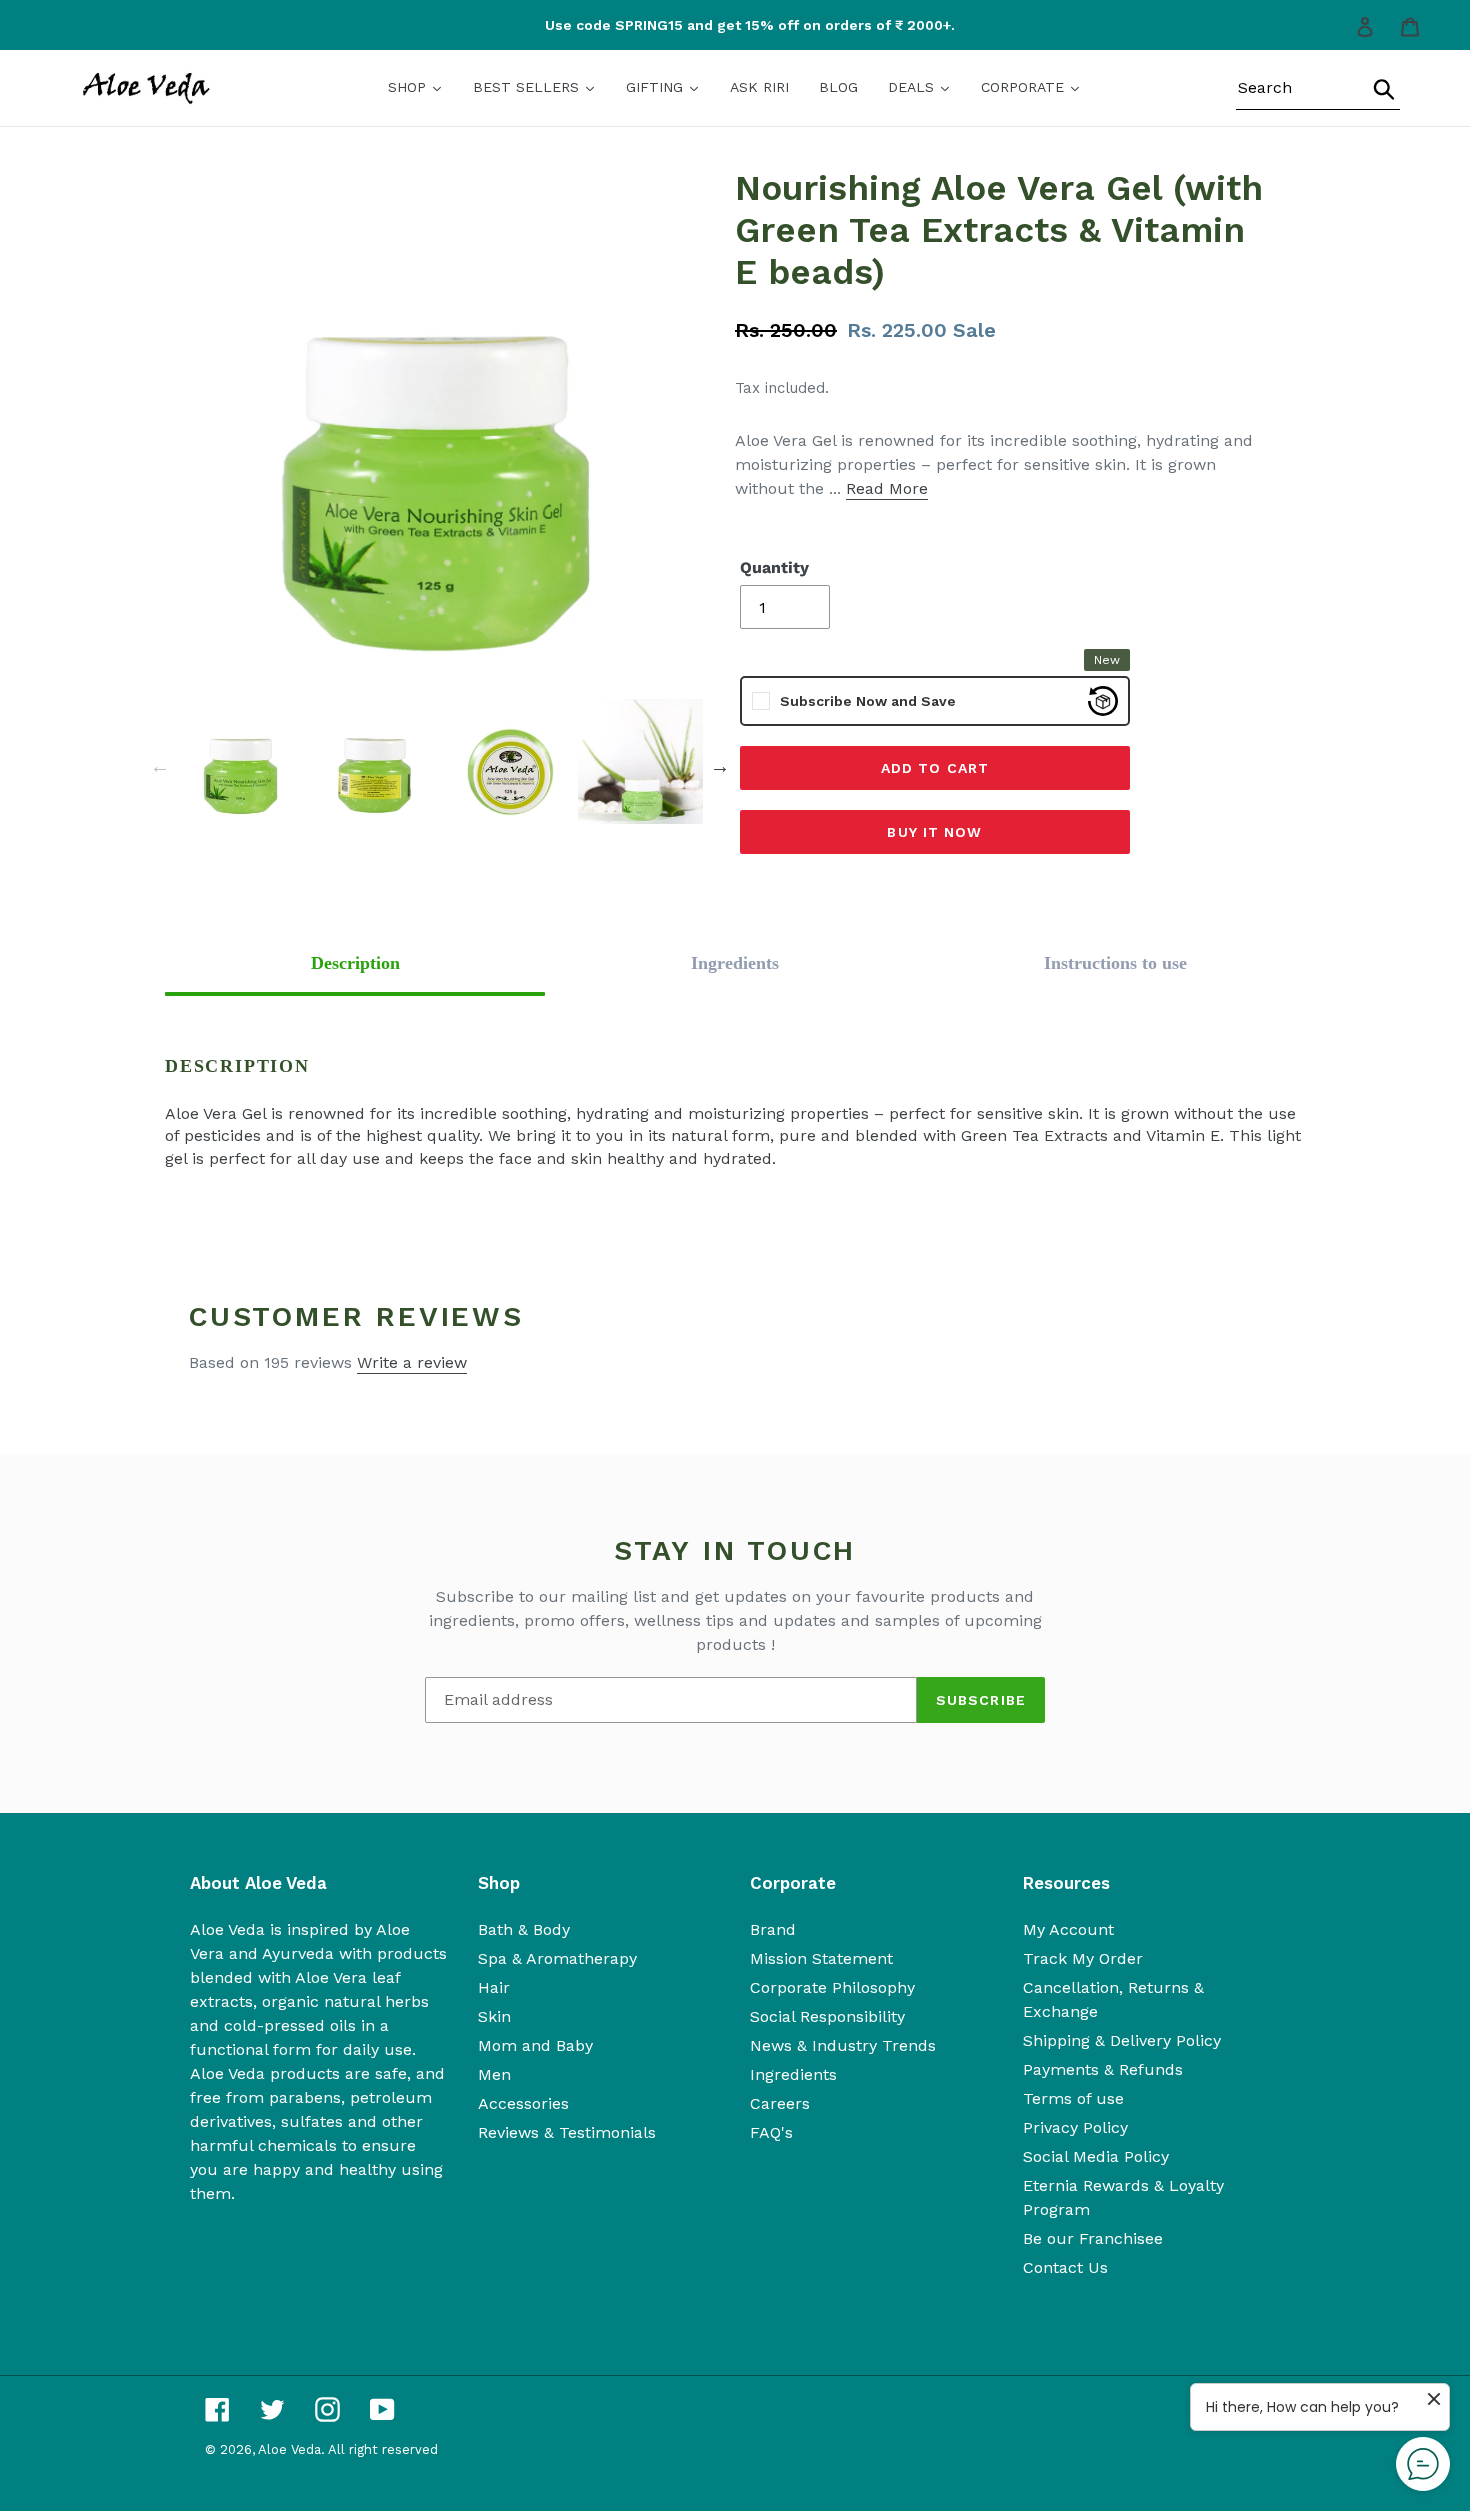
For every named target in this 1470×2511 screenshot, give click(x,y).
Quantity (774, 567)
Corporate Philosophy (832, 1987)
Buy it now (934, 832)
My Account (1068, 1929)
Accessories (523, 2103)
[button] (355, 963)
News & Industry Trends (843, 2045)
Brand (773, 1929)
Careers (780, 2103)
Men (494, 2074)
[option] (739, 25)
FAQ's (771, 2132)
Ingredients (793, 2074)
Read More (887, 488)
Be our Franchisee (1093, 2238)
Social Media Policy (1096, 2156)
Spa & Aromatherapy (557, 1958)
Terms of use (1073, 2098)
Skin (494, 2016)
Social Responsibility (827, 2016)
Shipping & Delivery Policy (1122, 2040)
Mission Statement (821, 1958)
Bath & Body (524, 1929)
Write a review (412, 1362)
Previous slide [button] (160, 766)
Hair (494, 1987)
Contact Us (1065, 2267)
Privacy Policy (1075, 2127)
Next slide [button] (720, 766)
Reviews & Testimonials (567, 2132)
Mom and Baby (535, 2045)
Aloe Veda (289, 2449)
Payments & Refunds (1103, 2069)
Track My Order (1083, 1958)
